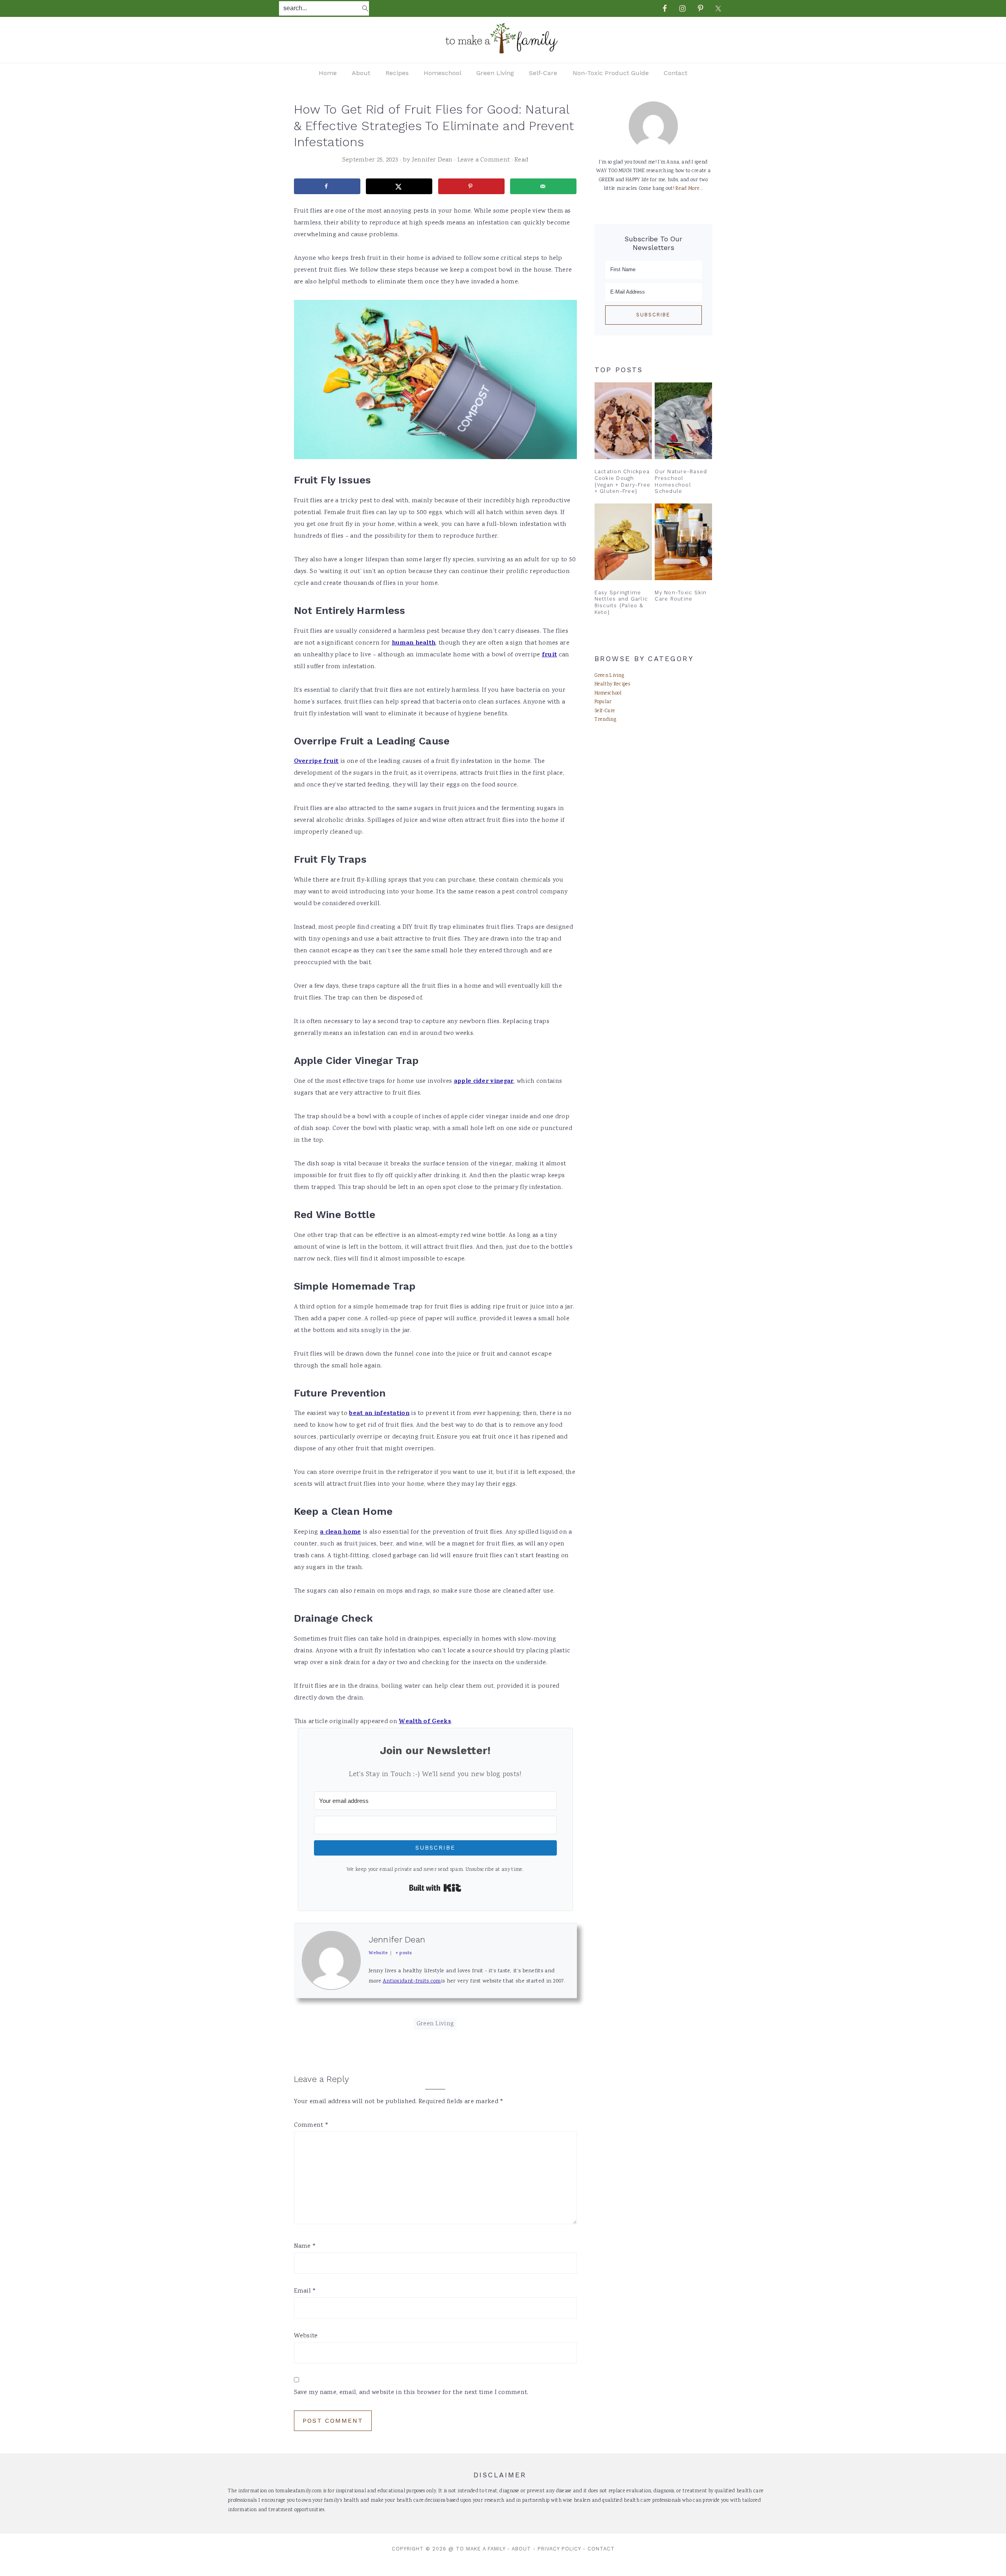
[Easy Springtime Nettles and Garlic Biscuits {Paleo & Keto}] (623, 542)
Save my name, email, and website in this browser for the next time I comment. (411, 2393)
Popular (603, 702)
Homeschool (608, 694)
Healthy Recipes (612, 684)
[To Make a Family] (503, 51)
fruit (550, 655)
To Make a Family (481, 2549)
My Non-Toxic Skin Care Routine (681, 596)
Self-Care (605, 711)
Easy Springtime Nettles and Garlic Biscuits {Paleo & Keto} (621, 602)
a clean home (341, 1532)
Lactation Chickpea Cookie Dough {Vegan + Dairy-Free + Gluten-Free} (623, 481)
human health (414, 643)
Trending (605, 720)
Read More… (689, 189)
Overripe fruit (316, 762)
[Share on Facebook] (327, 186)
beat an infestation (379, 1414)
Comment (311, 2125)
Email (305, 2291)
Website (306, 2336)
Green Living (435, 2024)
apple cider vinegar (484, 1082)
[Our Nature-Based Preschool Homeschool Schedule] (683, 421)
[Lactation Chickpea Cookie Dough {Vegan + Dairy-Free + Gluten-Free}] (623, 421)
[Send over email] (543, 186)
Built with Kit (435, 1888)
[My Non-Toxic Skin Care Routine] (683, 542)
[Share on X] (399, 186)
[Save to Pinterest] (471, 186)
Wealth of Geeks (425, 1722)
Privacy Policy (559, 2549)
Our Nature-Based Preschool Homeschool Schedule (681, 481)
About (521, 2549)
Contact (601, 2549)
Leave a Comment (484, 160)
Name (305, 2246)
